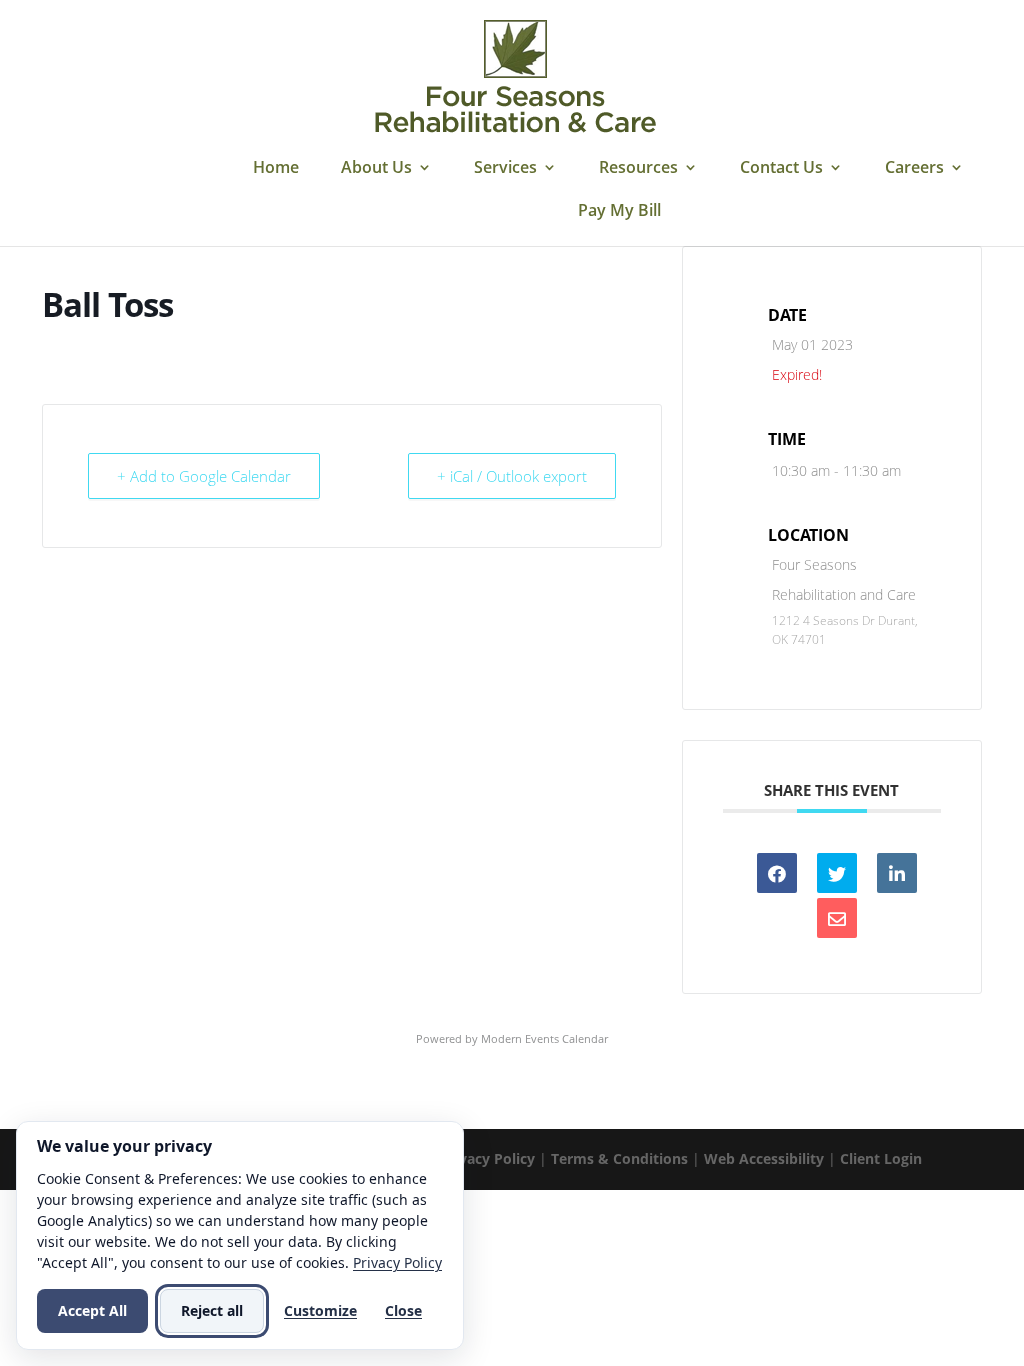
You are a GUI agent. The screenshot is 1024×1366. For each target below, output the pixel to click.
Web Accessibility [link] (764, 1158)
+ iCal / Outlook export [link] (512, 476)
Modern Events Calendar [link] (544, 1038)
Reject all (212, 1310)
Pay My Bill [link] (619, 212)
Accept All (92, 1310)
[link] (515, 78)
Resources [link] (638, 169)
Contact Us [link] (781, 169)
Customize (320, 1310)
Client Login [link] (881, 1158)
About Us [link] (376, 169)
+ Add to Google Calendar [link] (204, 476)
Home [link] (276, 169)
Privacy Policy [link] (487, 1158)
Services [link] (505, 169)
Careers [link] (914, 169)
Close (403, 1310)
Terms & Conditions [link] (619, 1158)
